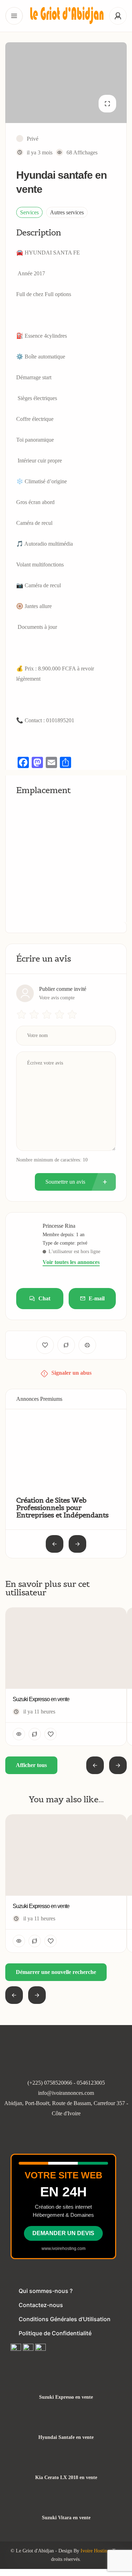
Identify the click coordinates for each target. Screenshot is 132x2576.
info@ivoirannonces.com (66, 2093)
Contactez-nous (41, 2305)
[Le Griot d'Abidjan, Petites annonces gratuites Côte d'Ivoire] (66, 16)
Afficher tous (31, 1765)
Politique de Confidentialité (55, 2333)
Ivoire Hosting (95, 2551)
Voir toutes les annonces (71, 1262)
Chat (44, 1298)
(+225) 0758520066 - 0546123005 (66, 2083)
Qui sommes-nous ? (46, 2291)
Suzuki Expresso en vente (66, 2397)
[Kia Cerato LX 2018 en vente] (66, 2464)
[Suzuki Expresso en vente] (66, 2383)
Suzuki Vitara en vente (66, 2518)
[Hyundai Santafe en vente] (66, 2424)
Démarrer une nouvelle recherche (56, 1972)
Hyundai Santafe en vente (66, 2437)
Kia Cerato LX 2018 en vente (66, 2478)
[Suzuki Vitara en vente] (66, 2504)
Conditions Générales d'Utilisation (65, 2319)
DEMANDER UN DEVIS (63, 2233)
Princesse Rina (59, 1226)
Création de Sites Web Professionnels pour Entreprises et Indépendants (62, 1508)
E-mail (97, 1298)
